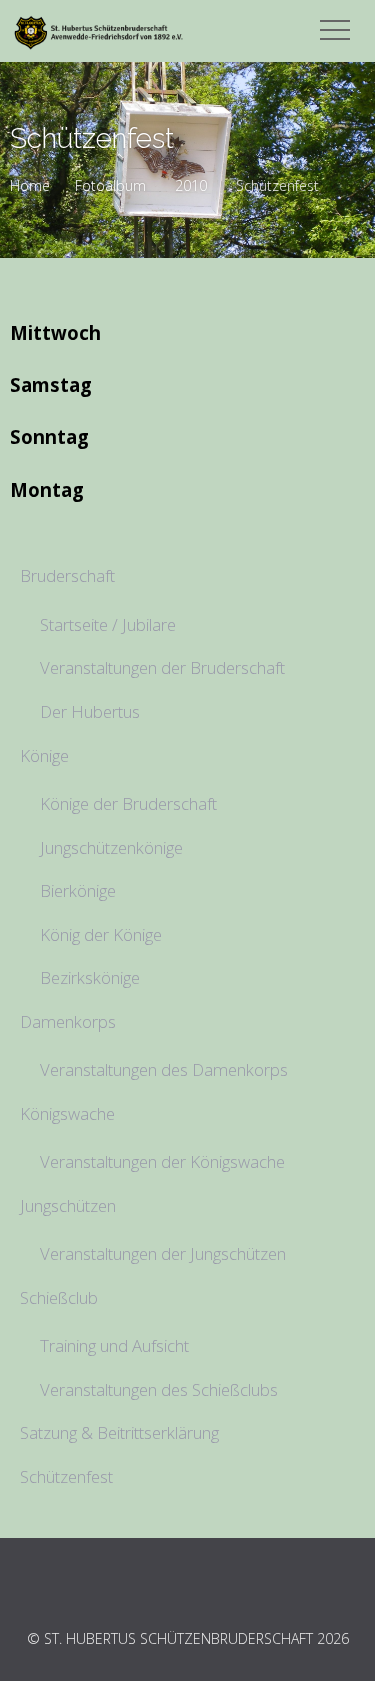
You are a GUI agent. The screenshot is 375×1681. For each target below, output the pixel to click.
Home (30, 185)
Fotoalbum (110, 185)
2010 (191, 185)
